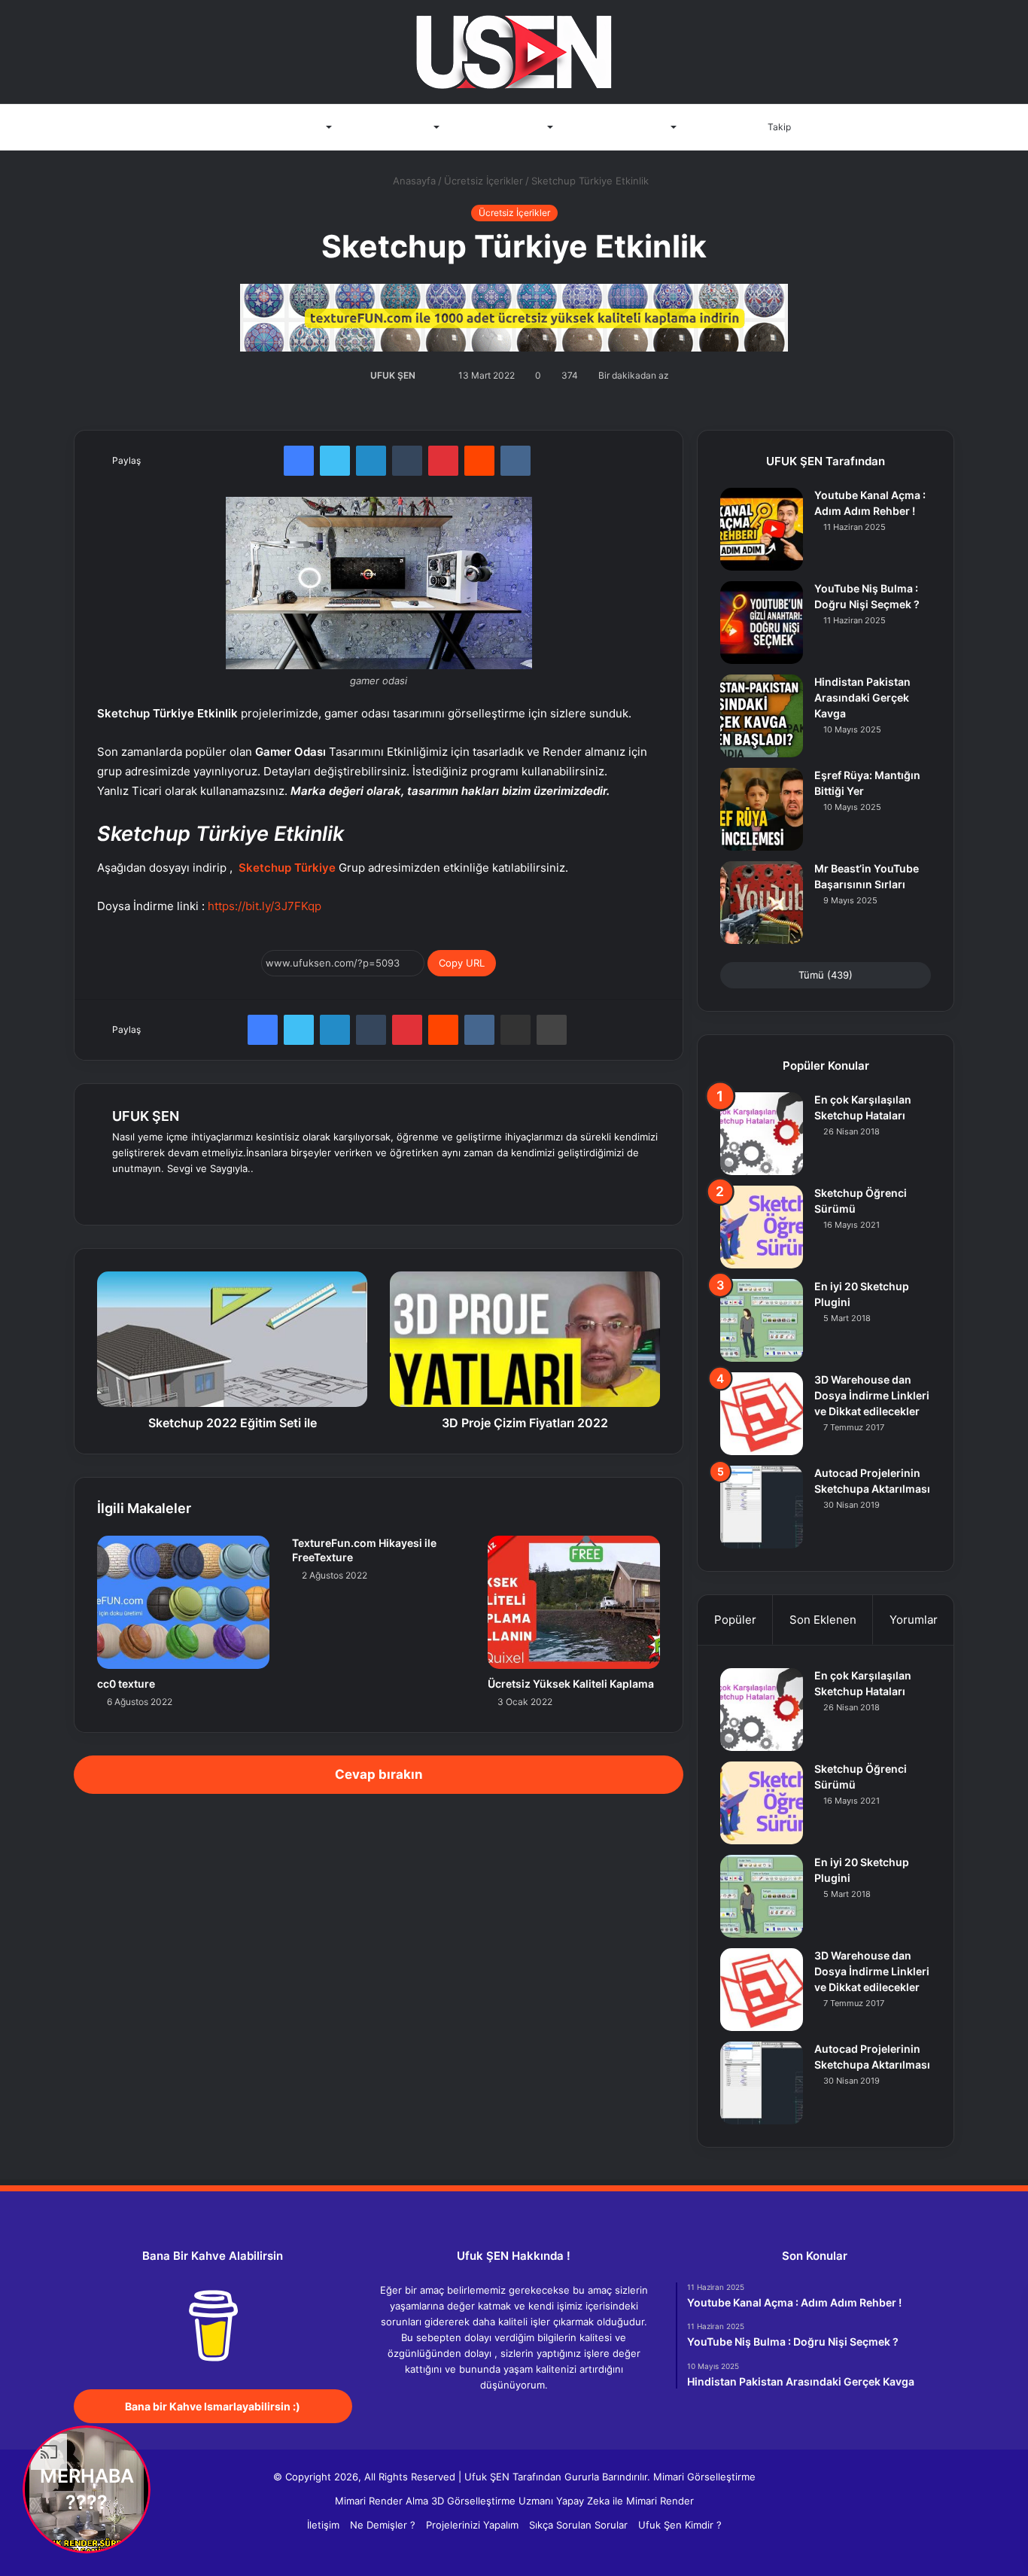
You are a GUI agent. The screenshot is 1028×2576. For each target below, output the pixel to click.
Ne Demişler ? (383, 2525)
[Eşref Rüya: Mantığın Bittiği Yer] (762, 809)
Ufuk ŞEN (487, 2477)
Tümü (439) (826, 975)
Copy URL (462, 963)
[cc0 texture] (183, 1602)
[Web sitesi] (121, 1193)
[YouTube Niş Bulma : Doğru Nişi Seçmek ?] (762, 623)
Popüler (735, 1620)
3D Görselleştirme (501, 127)
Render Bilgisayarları (620, 127)
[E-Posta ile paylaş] (516, 1030)
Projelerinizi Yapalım (472, 2525)
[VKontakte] (516, 461)
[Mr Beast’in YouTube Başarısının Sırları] (762, 903)
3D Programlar (289, 127)
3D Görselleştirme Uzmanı (492, 2501)
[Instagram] (230, 1193)
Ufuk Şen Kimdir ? (680, 2525)
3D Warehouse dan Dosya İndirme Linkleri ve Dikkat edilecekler (872, 1395)
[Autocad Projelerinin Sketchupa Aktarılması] (762, 1507)
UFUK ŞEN (393, 375)
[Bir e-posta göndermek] (433, 375)
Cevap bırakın (379, 1774)
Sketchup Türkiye (287, 868)
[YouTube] (193, 1193)
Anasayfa (213, 127)
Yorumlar (914, 1620)
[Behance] (211, 1193)
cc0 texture (126, 1684)
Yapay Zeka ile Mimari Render (625, 2501)
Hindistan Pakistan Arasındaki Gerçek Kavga (862, 697)
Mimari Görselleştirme (704, 2477)
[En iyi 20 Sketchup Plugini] (762, 1320)
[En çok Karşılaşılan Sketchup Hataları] (762, 1134)
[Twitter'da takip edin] (423, 375)
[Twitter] (335, 461)
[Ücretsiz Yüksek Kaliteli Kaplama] (574, 1602)
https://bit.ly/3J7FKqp (265, 906)
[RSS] (559, 2413)
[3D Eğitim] (514, 52)
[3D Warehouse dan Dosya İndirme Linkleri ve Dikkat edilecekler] (762, 1414)
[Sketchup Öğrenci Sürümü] (762, 1227)
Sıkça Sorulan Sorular (578, 2525)
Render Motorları (391, 127)
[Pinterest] (443, 461)
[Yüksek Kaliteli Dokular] (514, 314)
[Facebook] (299, 461)
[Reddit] (479, 461)
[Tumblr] (407, 461)
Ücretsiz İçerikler (484, 181)
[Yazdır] (552, 1030)
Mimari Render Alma (382, 2501)
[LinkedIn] (371, 461)
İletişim (713, 127)
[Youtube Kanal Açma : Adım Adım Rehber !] (762, 529)
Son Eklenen (823, 1620)
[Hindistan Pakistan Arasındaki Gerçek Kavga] (762, 716)
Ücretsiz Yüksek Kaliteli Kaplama (571, 1684)
